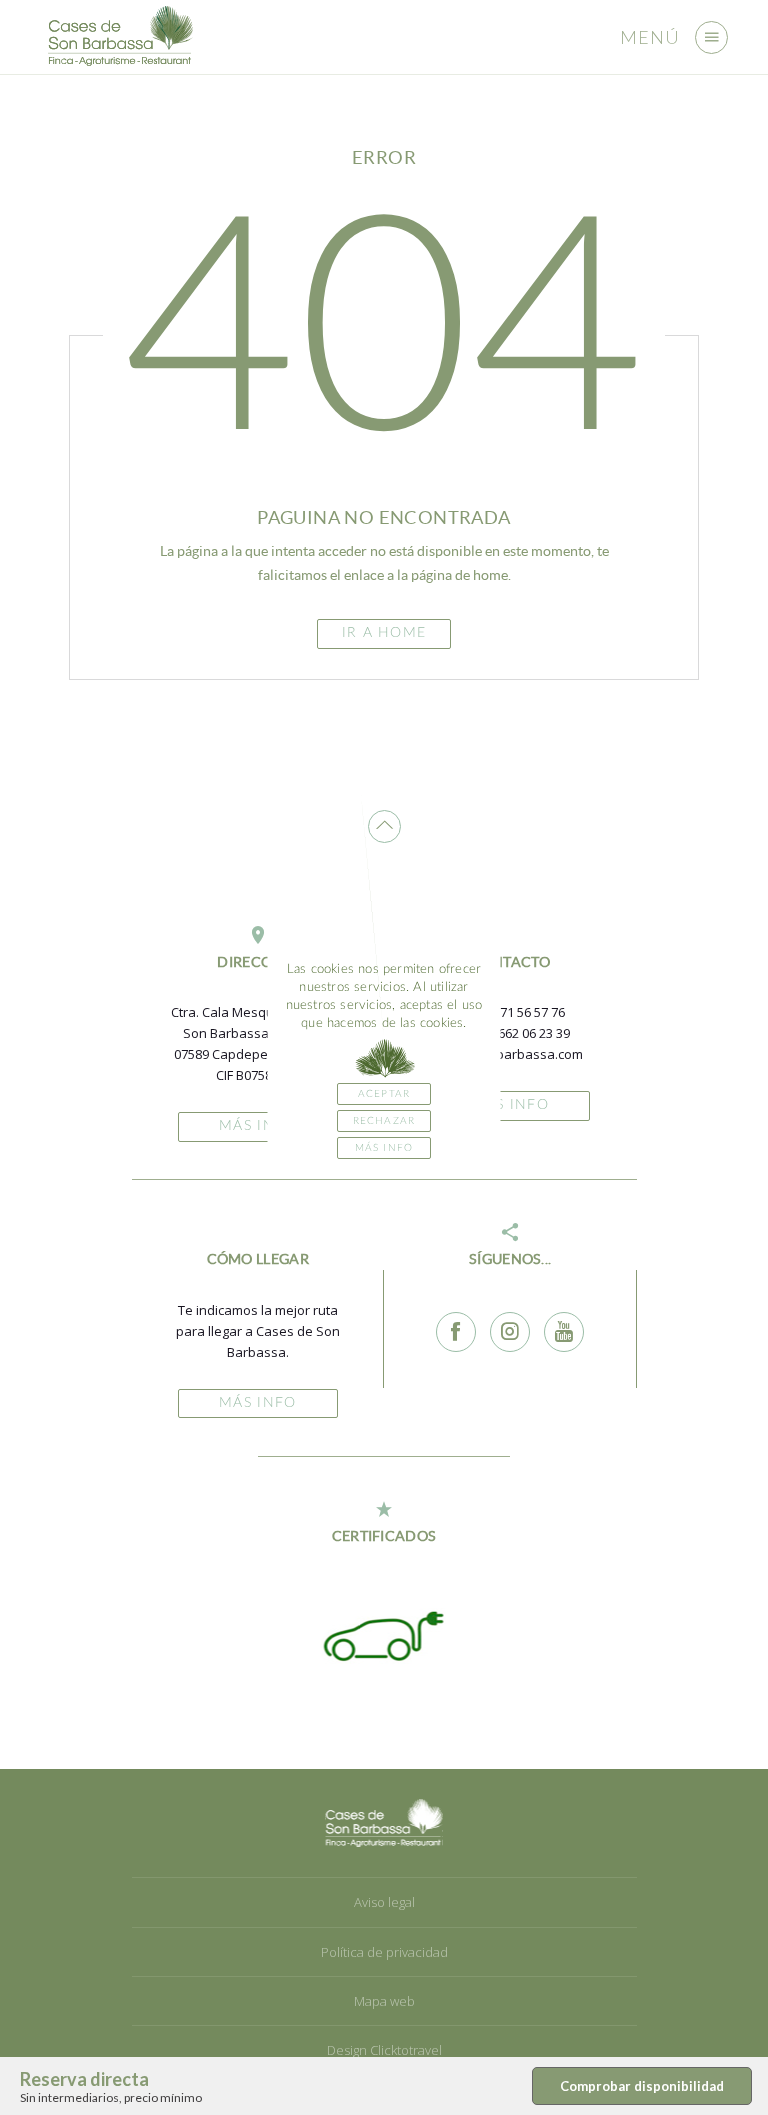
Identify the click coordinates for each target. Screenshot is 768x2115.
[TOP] (384, 826)
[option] (370, 1635)
